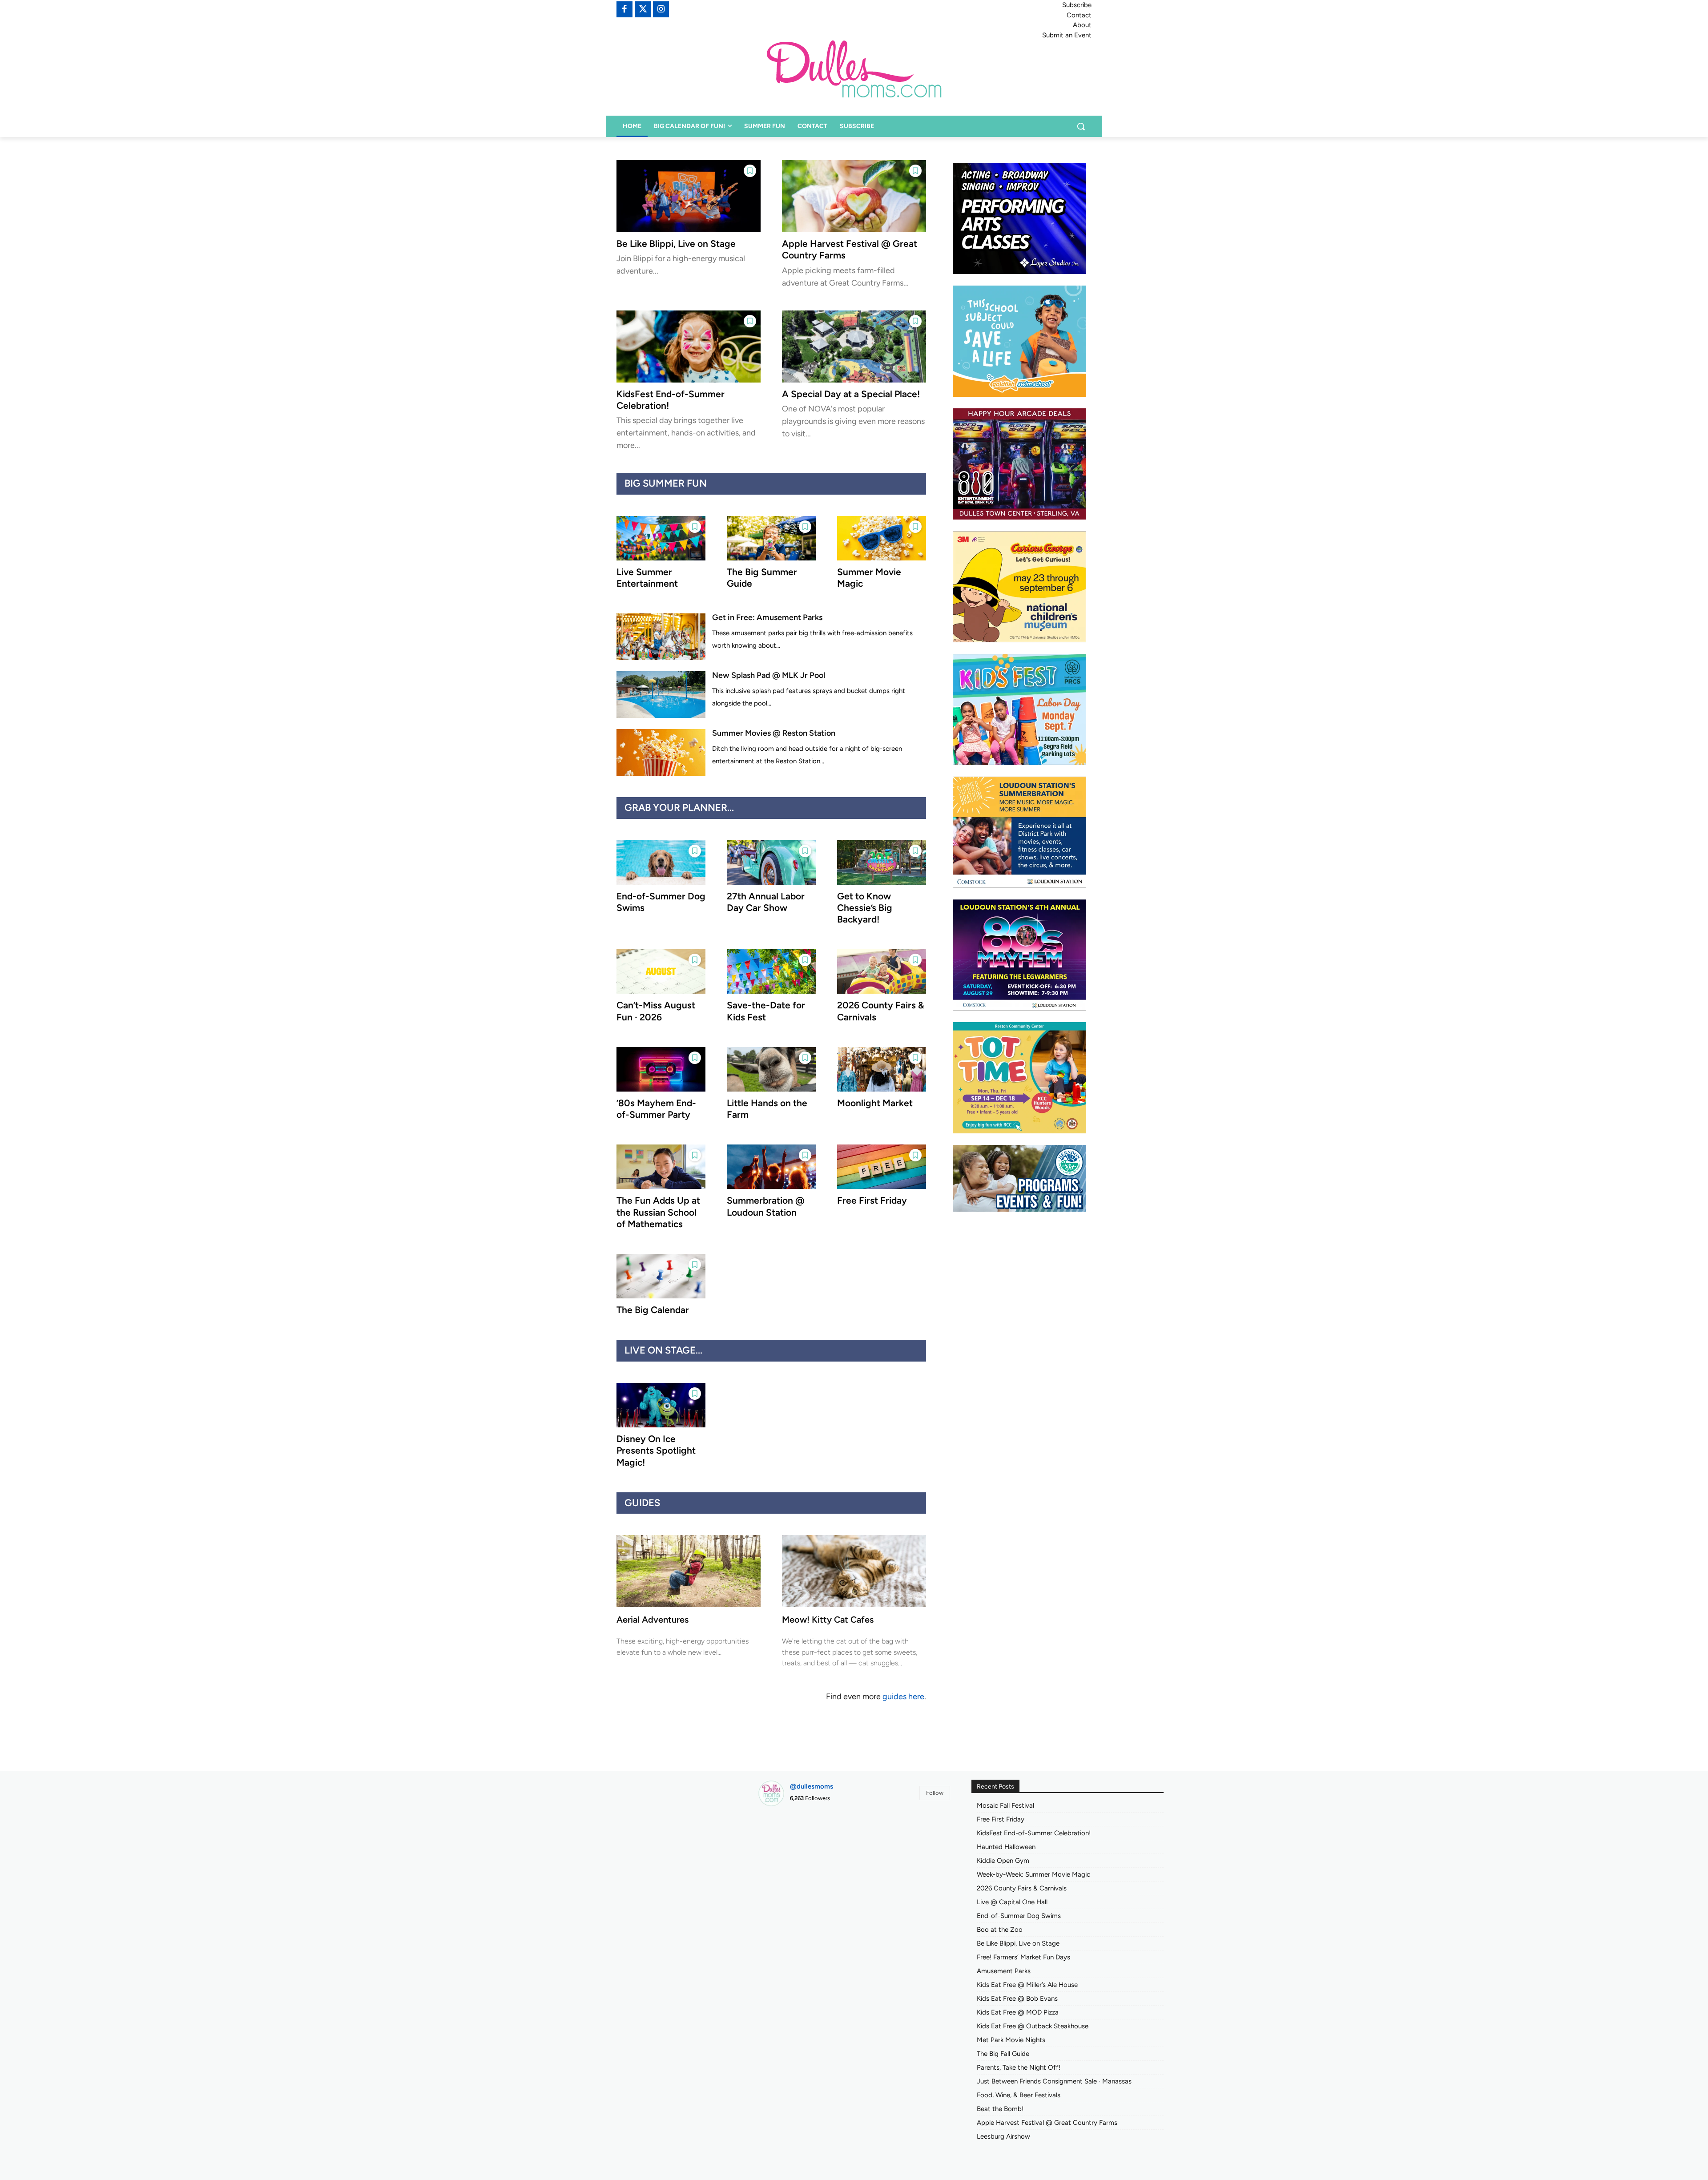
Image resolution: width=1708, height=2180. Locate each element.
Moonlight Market (875, 1103)
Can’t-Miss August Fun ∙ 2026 (656, 1011)
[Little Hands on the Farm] (771, 1069)
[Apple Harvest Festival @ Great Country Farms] (854, 196)
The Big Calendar (653, 1310)
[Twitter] (643, 9)
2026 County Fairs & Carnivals (1022, 1888)
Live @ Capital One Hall (1012, 1902)
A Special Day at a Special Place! (851, 394)
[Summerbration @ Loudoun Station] (771, 1167)
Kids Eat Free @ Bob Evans (1017, 1999)
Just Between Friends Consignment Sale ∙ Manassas (1054, 2081)
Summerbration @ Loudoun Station (766, 1206)
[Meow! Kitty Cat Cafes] (854, 1571)
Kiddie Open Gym (1003, 1861)
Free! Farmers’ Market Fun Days (1023, 1957)
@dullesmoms (812, 1786)
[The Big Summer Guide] (771, 538)
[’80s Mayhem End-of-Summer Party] (661, 1069)
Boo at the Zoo (1000, 1930)
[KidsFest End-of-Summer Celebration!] (689, 347)
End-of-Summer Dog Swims (1019, 1916)
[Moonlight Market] (882, 1069)
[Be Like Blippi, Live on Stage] (689, 196)
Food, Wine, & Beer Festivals (1019, 2095)
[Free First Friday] (882, 1167)
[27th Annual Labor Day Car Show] (771, 862)
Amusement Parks (1004, 1971)
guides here (903, 1696)
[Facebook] (624, 9)
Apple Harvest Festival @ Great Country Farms (1047, 2123)
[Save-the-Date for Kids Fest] (771, 971)
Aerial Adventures (653, 1620)
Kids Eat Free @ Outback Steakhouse (1033, 2026)
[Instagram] (661, 9)
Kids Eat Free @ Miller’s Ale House (1027, 1985)
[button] (1081, 126)
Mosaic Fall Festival (1005, 1805)
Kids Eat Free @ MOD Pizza (1018, 2012)
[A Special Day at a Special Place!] (854, 347)
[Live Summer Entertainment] (661, 538)
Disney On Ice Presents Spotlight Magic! (656, 1451)
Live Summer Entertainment (647, 578)
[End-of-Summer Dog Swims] (661, 862)
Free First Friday (872, 1200)
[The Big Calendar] (661, 1276)
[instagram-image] (788, 1844)
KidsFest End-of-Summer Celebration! (1034, 1833)
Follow (935, 1793)
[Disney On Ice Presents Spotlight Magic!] (661, 1405)
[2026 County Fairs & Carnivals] (882, 971)
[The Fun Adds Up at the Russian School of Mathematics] (661, 1167)
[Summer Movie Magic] (882, 538)
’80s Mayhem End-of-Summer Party (656, 1109)
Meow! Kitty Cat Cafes (828, 1620)
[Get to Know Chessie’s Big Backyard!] (882, 862)
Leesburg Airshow (1003, 2136)
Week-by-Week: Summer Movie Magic (1033, 1874)
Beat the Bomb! (1000, 2109)
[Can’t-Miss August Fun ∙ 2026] (661, 971)
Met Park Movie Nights (1011, 2040)
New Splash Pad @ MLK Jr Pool (769, 675)
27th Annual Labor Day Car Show (766, 902)
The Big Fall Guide (1003, 2054)
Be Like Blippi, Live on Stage (676, 244)
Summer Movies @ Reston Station (774, 733)
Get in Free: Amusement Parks (767, 617)
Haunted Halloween (1006, 1847)
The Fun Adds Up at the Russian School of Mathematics (658, 1212)
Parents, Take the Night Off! (1019, 2067)
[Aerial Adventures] (689, 1571)
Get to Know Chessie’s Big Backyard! (865, 908)
